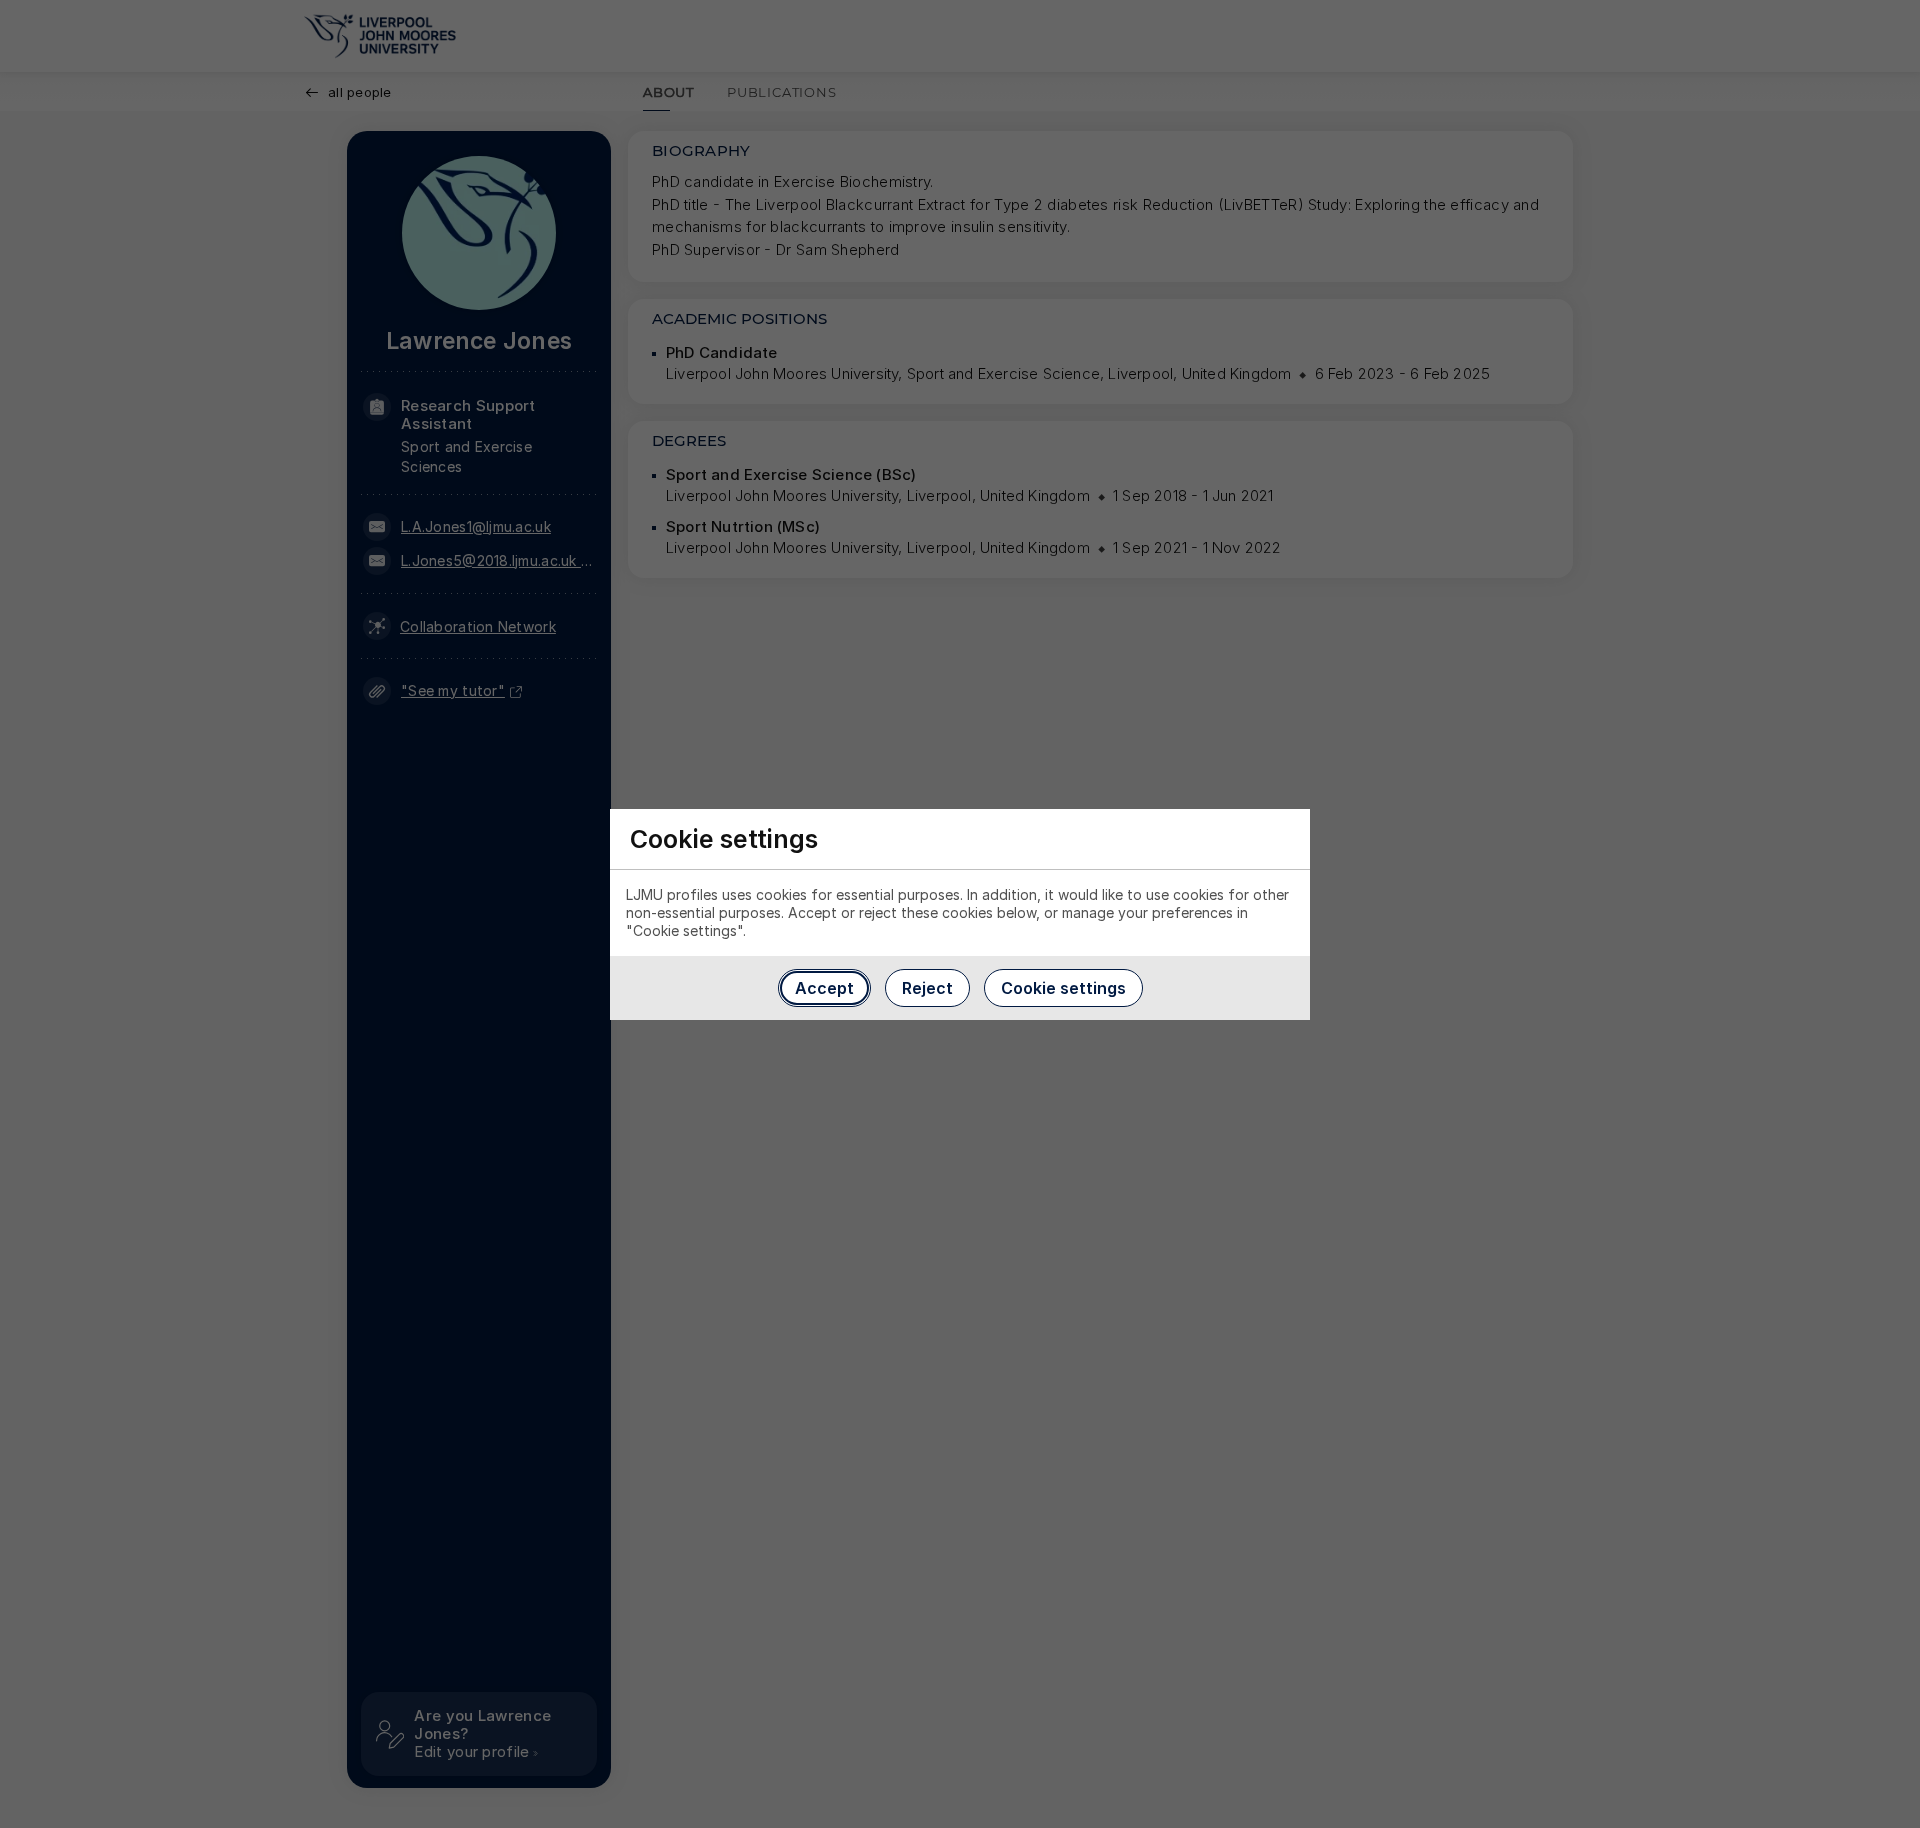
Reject (927, 988)
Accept (824, 988)
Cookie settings (1063, 988)
